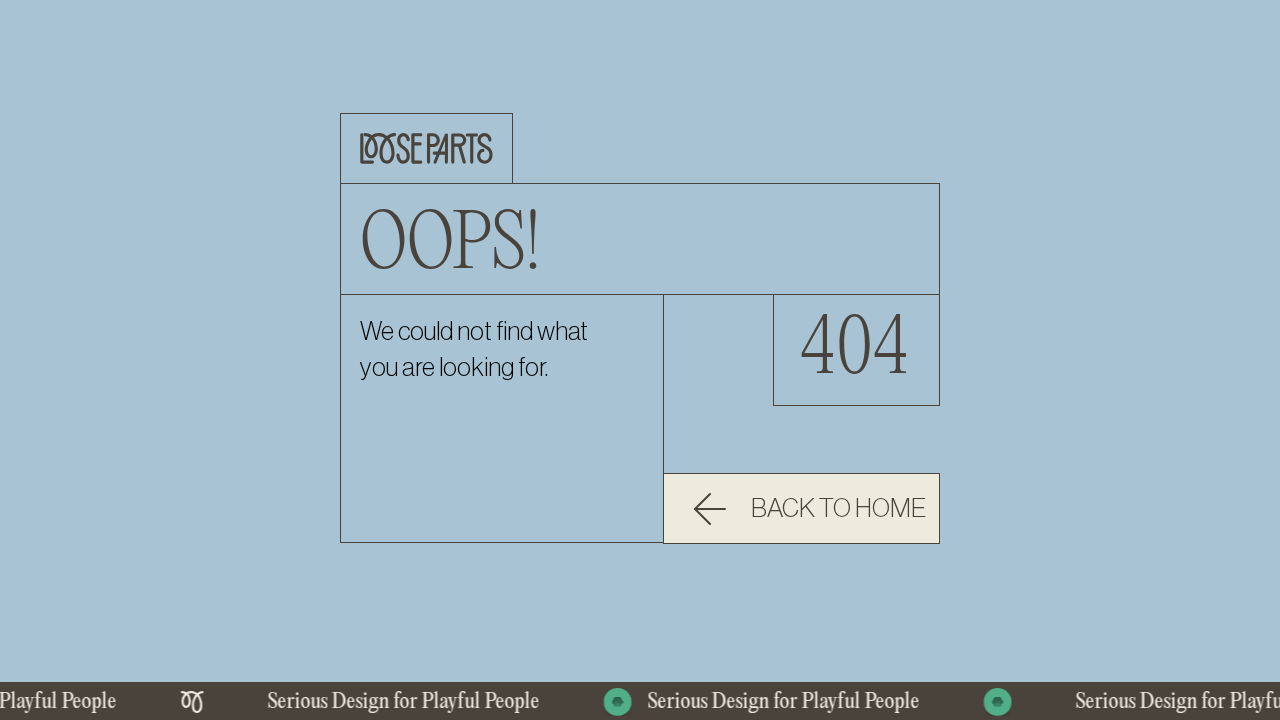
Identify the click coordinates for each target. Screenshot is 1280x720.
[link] (801, 508)
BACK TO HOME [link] (838, 509)
